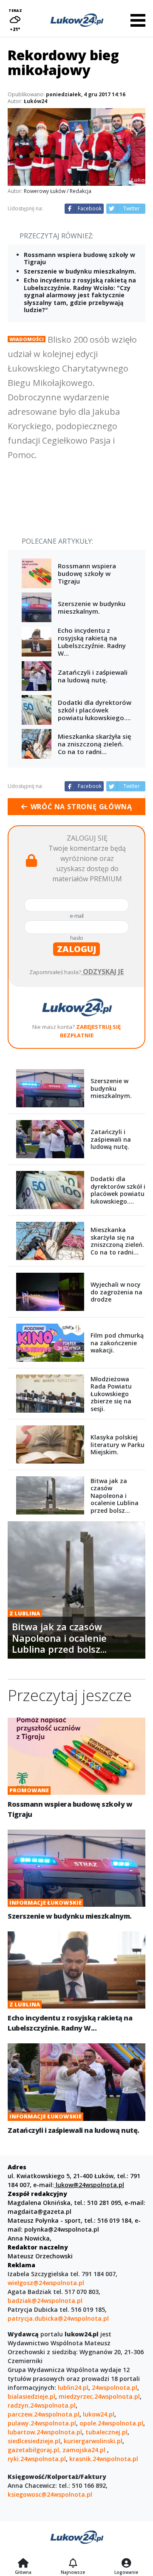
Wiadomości (27, 339)
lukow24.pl (99, 2414)
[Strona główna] (23, 2564)
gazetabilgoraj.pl (33, 2450)
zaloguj (76, 949)
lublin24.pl (73, 2387)
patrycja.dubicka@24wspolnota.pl (58, 2318)
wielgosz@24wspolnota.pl (46, 2283)
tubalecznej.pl (106, 2432)
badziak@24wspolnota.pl (45, 2301)
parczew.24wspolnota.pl (44, 2414)
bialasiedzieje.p (31, 2396)
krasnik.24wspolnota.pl (104, 2459)
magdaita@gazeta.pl (40, 2211)
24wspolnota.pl (115, 2387)
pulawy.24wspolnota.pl (42, 2423)
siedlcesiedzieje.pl (34, 2441)
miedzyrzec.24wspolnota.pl (99, 2396)
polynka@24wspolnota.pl (62, 2229)
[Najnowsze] (73, 2564)
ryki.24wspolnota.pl (37, 2459)
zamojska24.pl (85, 2450)
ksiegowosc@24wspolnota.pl (50, 2494)
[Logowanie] (126, 2564)
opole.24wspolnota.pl (111, 2423)
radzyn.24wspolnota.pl (42, 2405)
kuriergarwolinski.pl (93, 2441)
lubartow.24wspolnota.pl (45, 2432)
